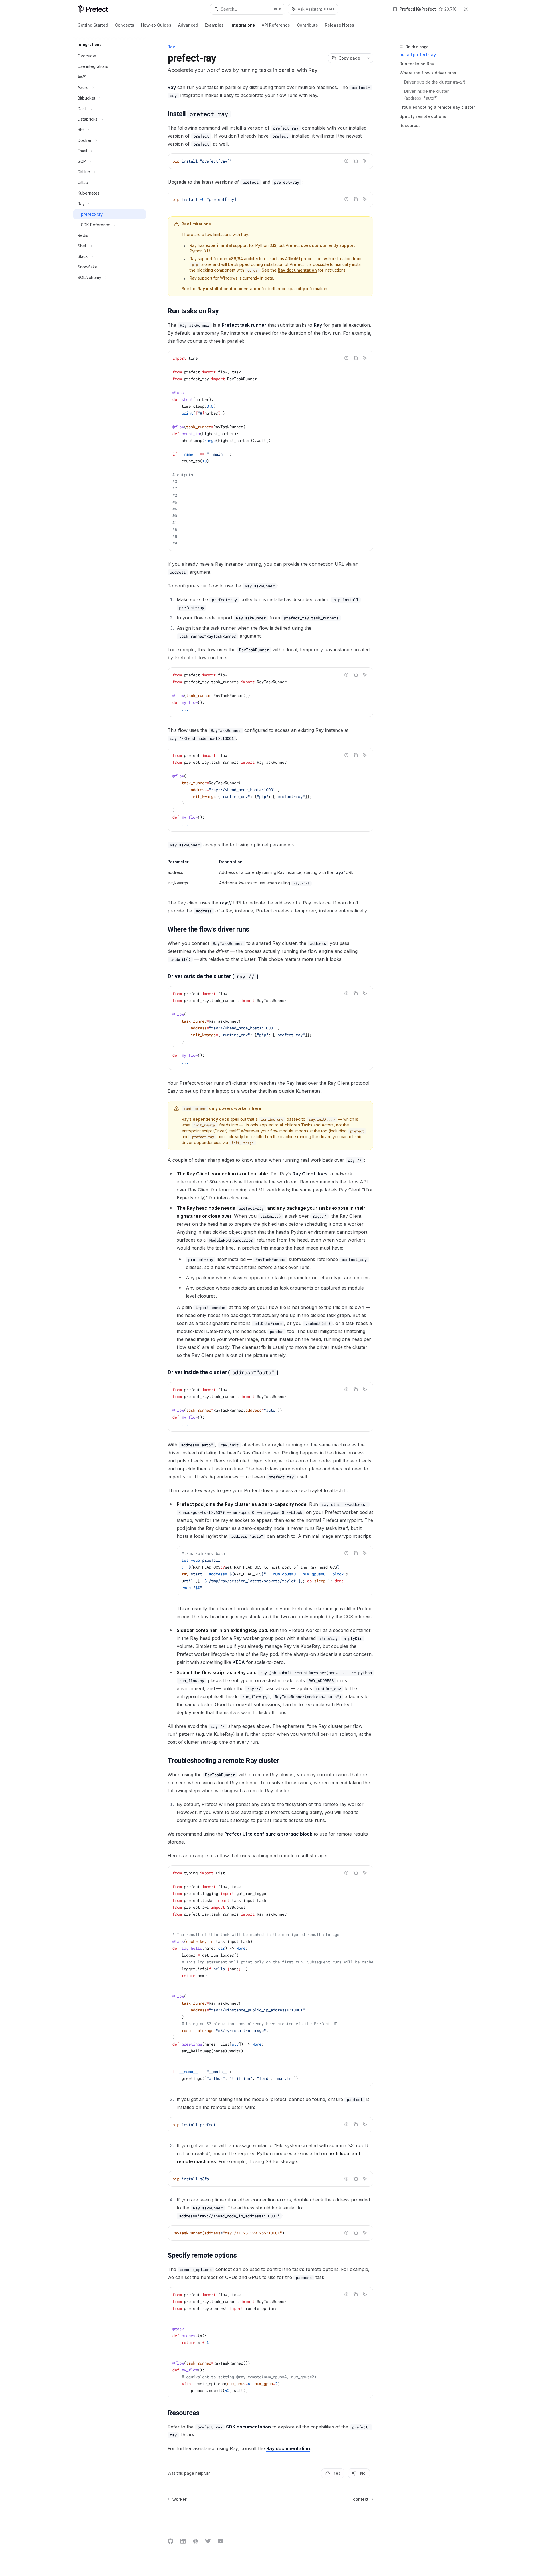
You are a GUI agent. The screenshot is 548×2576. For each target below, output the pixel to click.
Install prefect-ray (418, 55)
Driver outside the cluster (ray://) (435, 82)
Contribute (307, 25)
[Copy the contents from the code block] (356, 161)
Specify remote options (423, 116)
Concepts (125, 25)
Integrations (243, 25)
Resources (410, 125)
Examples (214, 25)
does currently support (328, 245)
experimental (219, 245)
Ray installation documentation (229, 289)
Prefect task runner (244, 325)
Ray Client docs (310, 1174)
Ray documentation (297, 270)
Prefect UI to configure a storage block (268, 1834)
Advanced (188, 25)
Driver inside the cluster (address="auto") (427, 95)
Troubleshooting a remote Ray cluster (437, 107)
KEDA (239, 1662)
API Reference (276, 25)
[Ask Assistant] (365, 161)
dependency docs (211, 1119)
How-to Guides (156, 25)
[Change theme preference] (466, 9)
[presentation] (275, 1571)
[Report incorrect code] (346, 161)
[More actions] (368, 58)
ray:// (340, 872)
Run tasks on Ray (417, 64)
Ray (172, 87)
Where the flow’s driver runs (428, 73)
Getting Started (93, 25)
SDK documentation (248, 2427)
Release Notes (340, 25)
